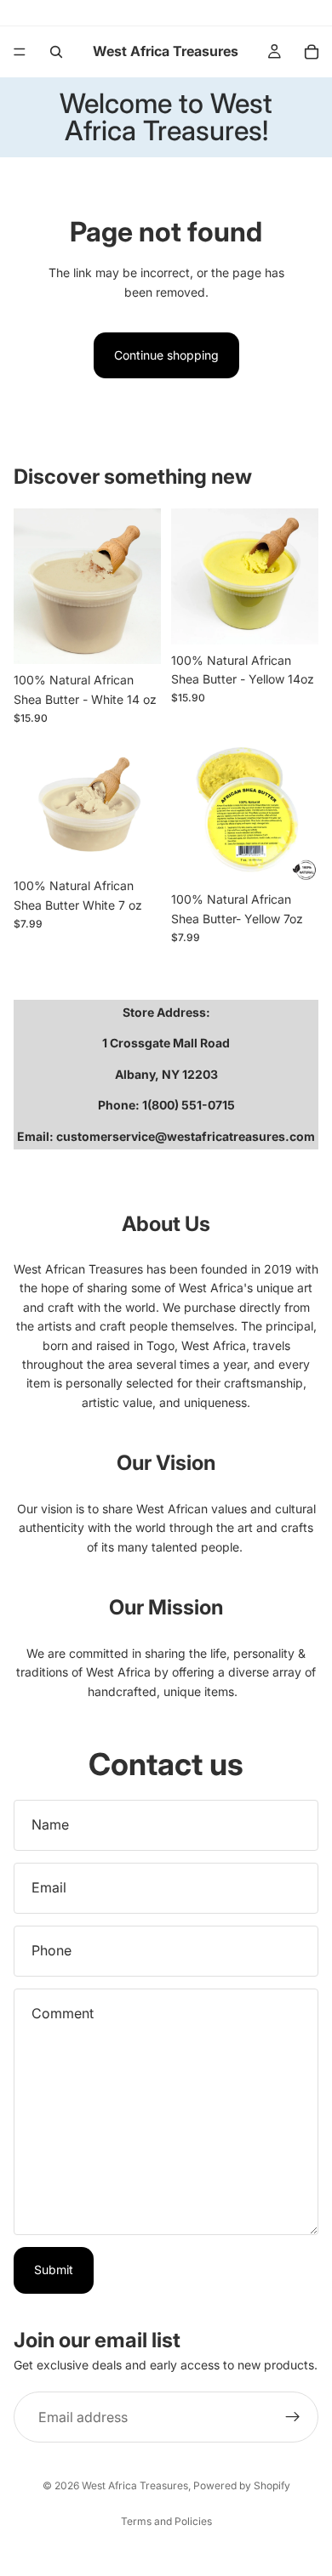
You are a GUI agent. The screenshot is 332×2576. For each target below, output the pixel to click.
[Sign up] (293, 2417)
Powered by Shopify (242, 2485)
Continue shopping (166, 355)
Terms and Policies (166, 2521)
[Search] (56, 52)
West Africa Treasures (135, 2485)
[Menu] (20, 52)
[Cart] (312, 52)
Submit (54, 2270)
